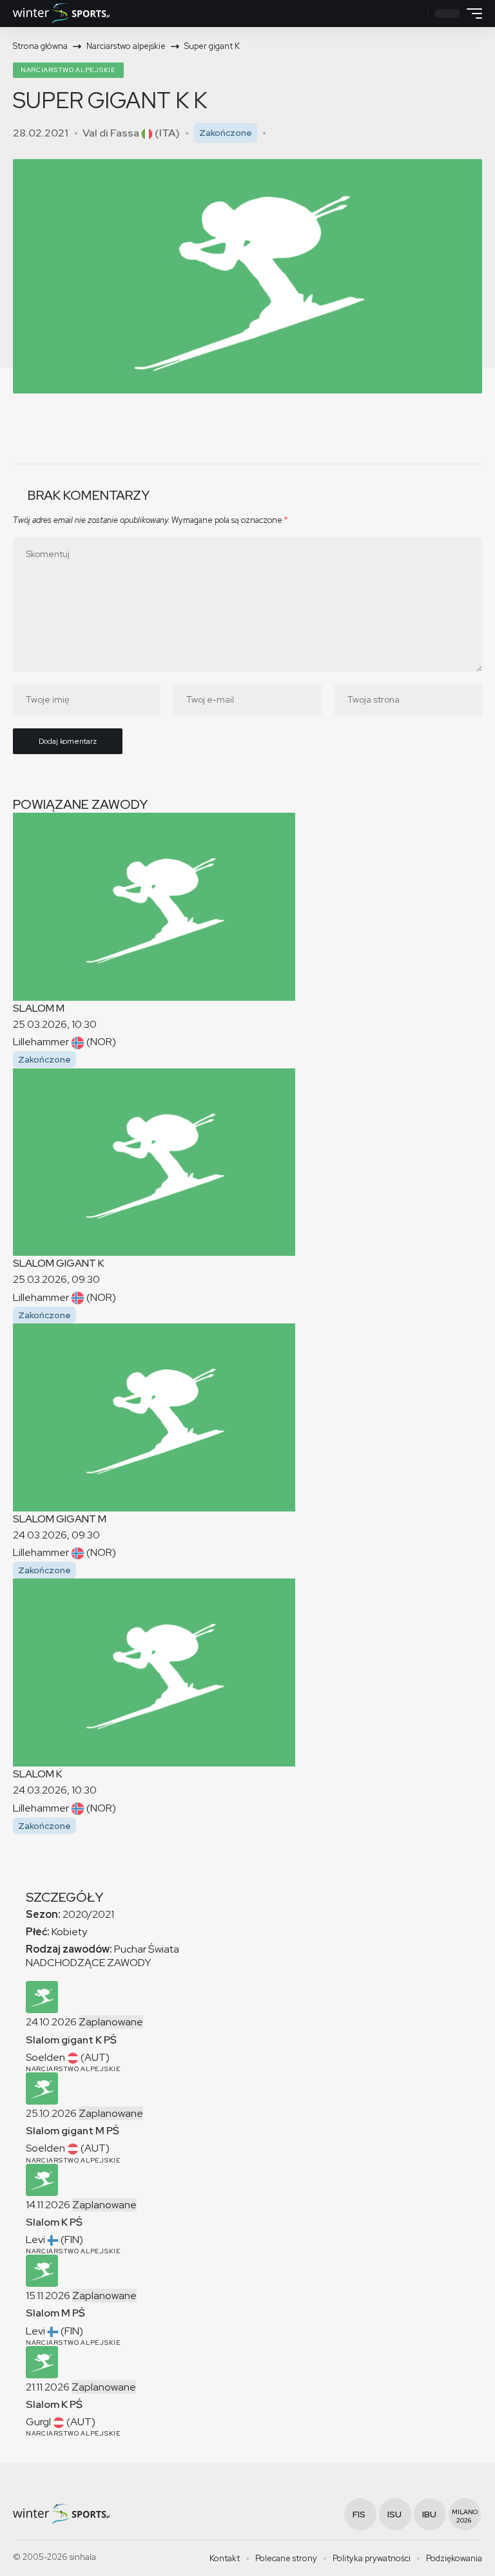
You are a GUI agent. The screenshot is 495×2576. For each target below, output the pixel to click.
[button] (416, 14)
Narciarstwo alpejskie (68, 70)
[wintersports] (61, 14)
